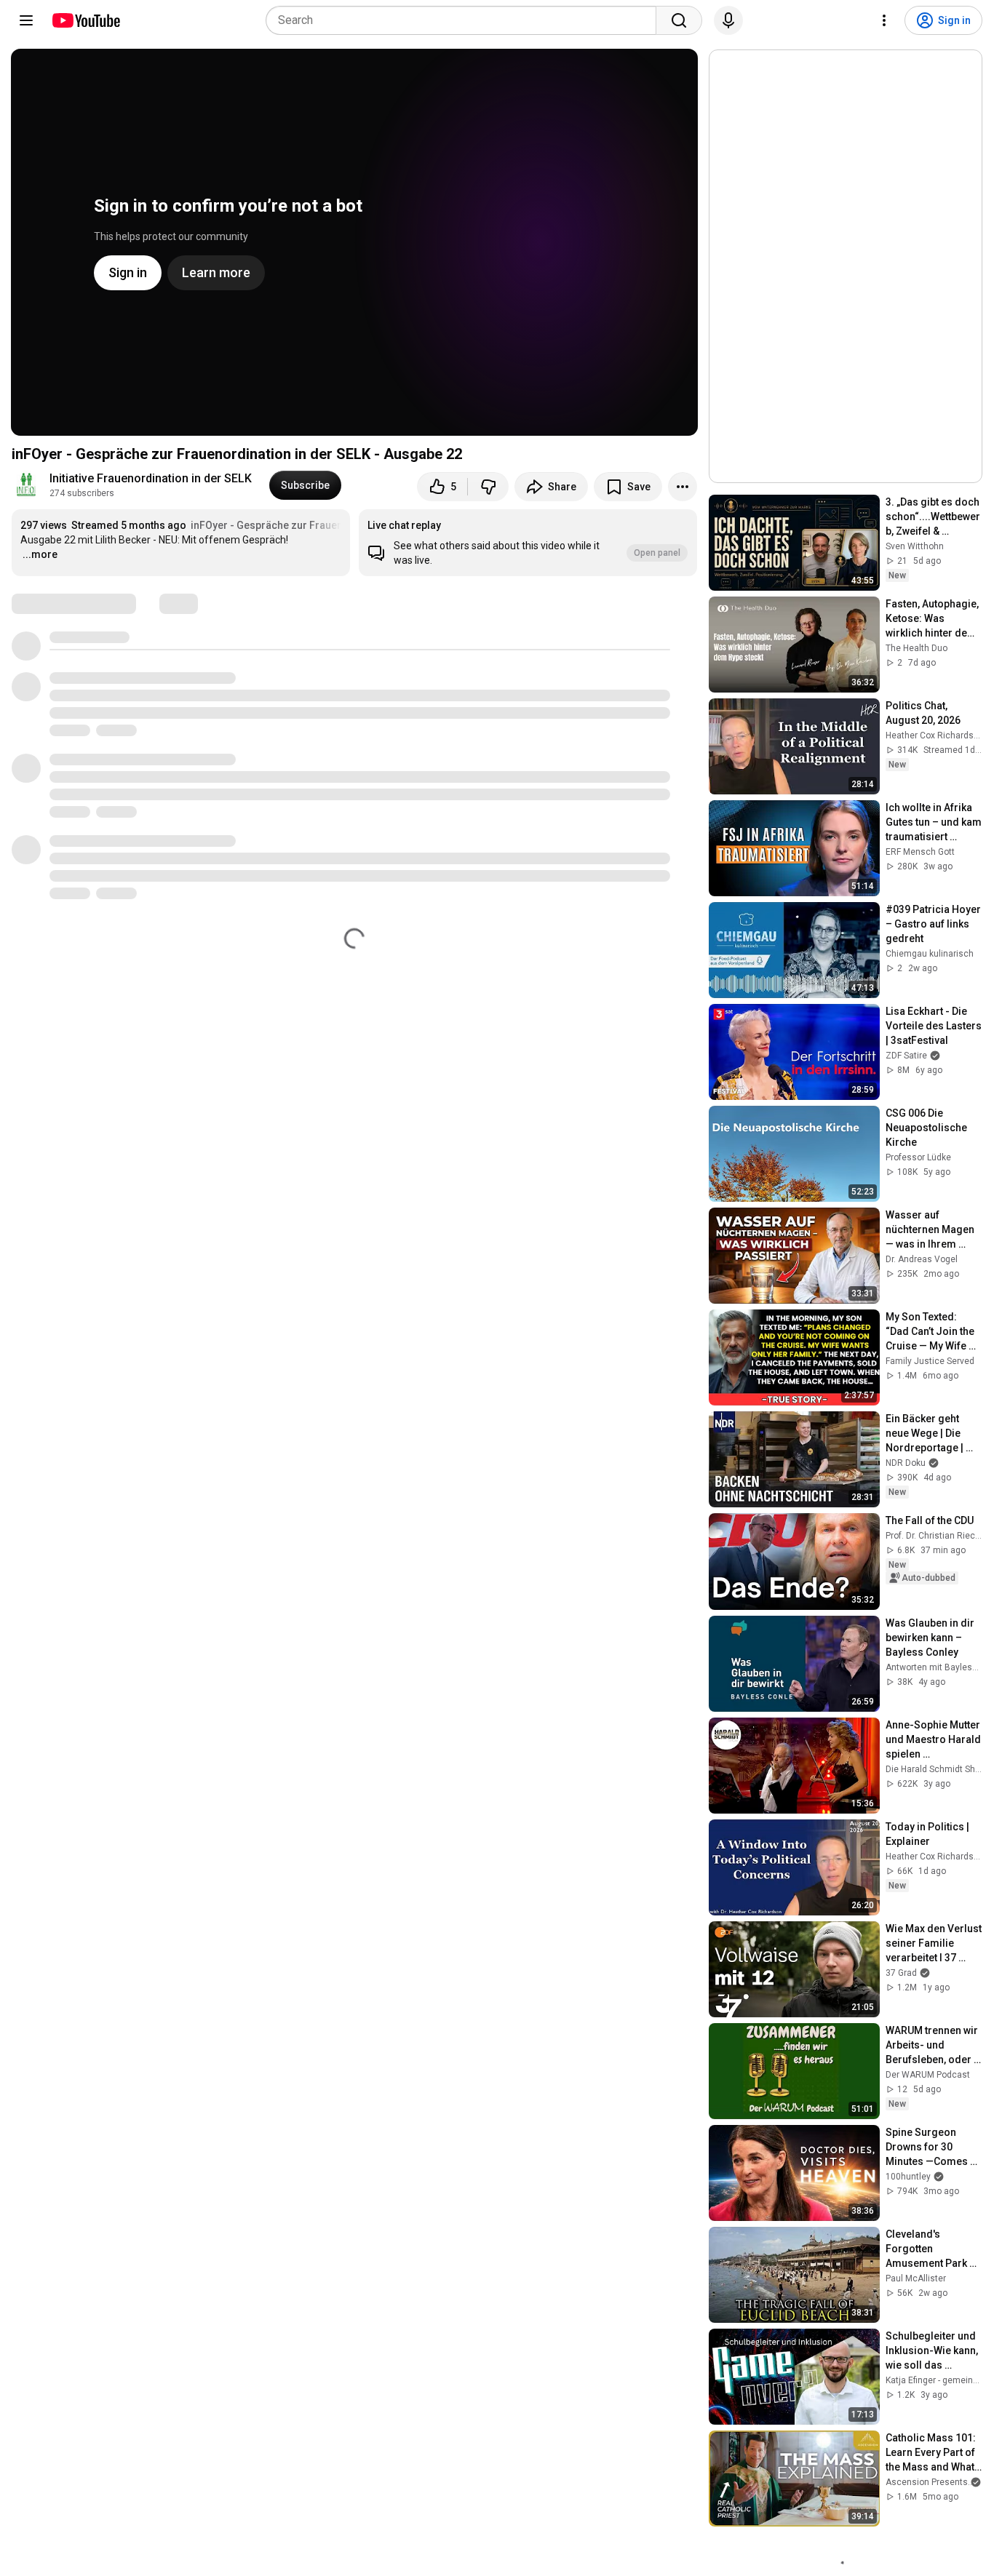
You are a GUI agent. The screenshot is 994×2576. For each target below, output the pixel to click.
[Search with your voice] (728, 20)
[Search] (679, 20)
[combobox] (465, 20)
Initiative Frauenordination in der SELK (151, 478)
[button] (528, 543)
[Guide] (26, 20)
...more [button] (40, 554)
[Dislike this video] (488, 487)
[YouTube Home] (86, 20)
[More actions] (683, 487)
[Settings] (884, 20)
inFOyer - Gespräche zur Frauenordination (292, 525)
